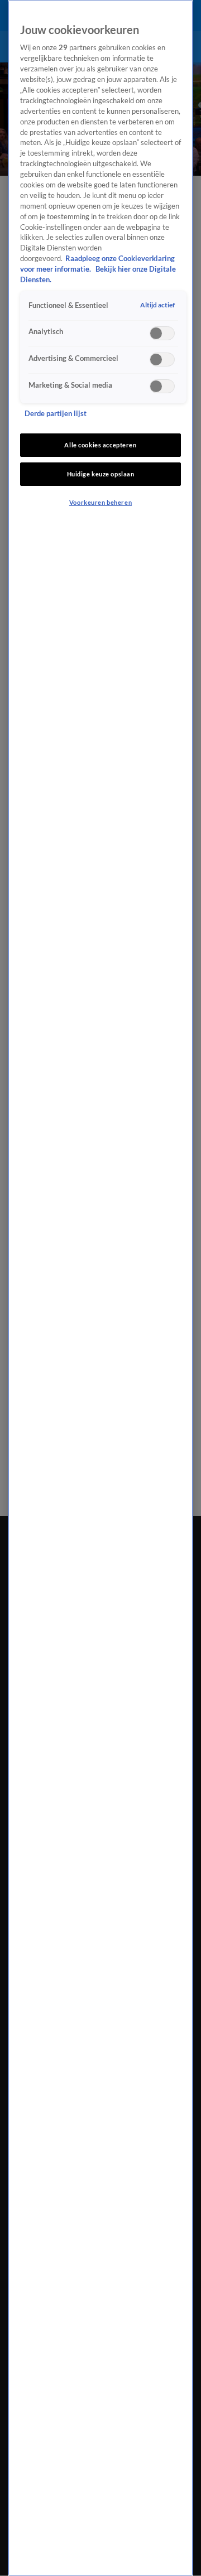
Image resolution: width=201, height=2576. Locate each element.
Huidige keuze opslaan (101, 474)
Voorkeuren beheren (100, 502)
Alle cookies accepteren (100, 445)
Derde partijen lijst (56, 414)
